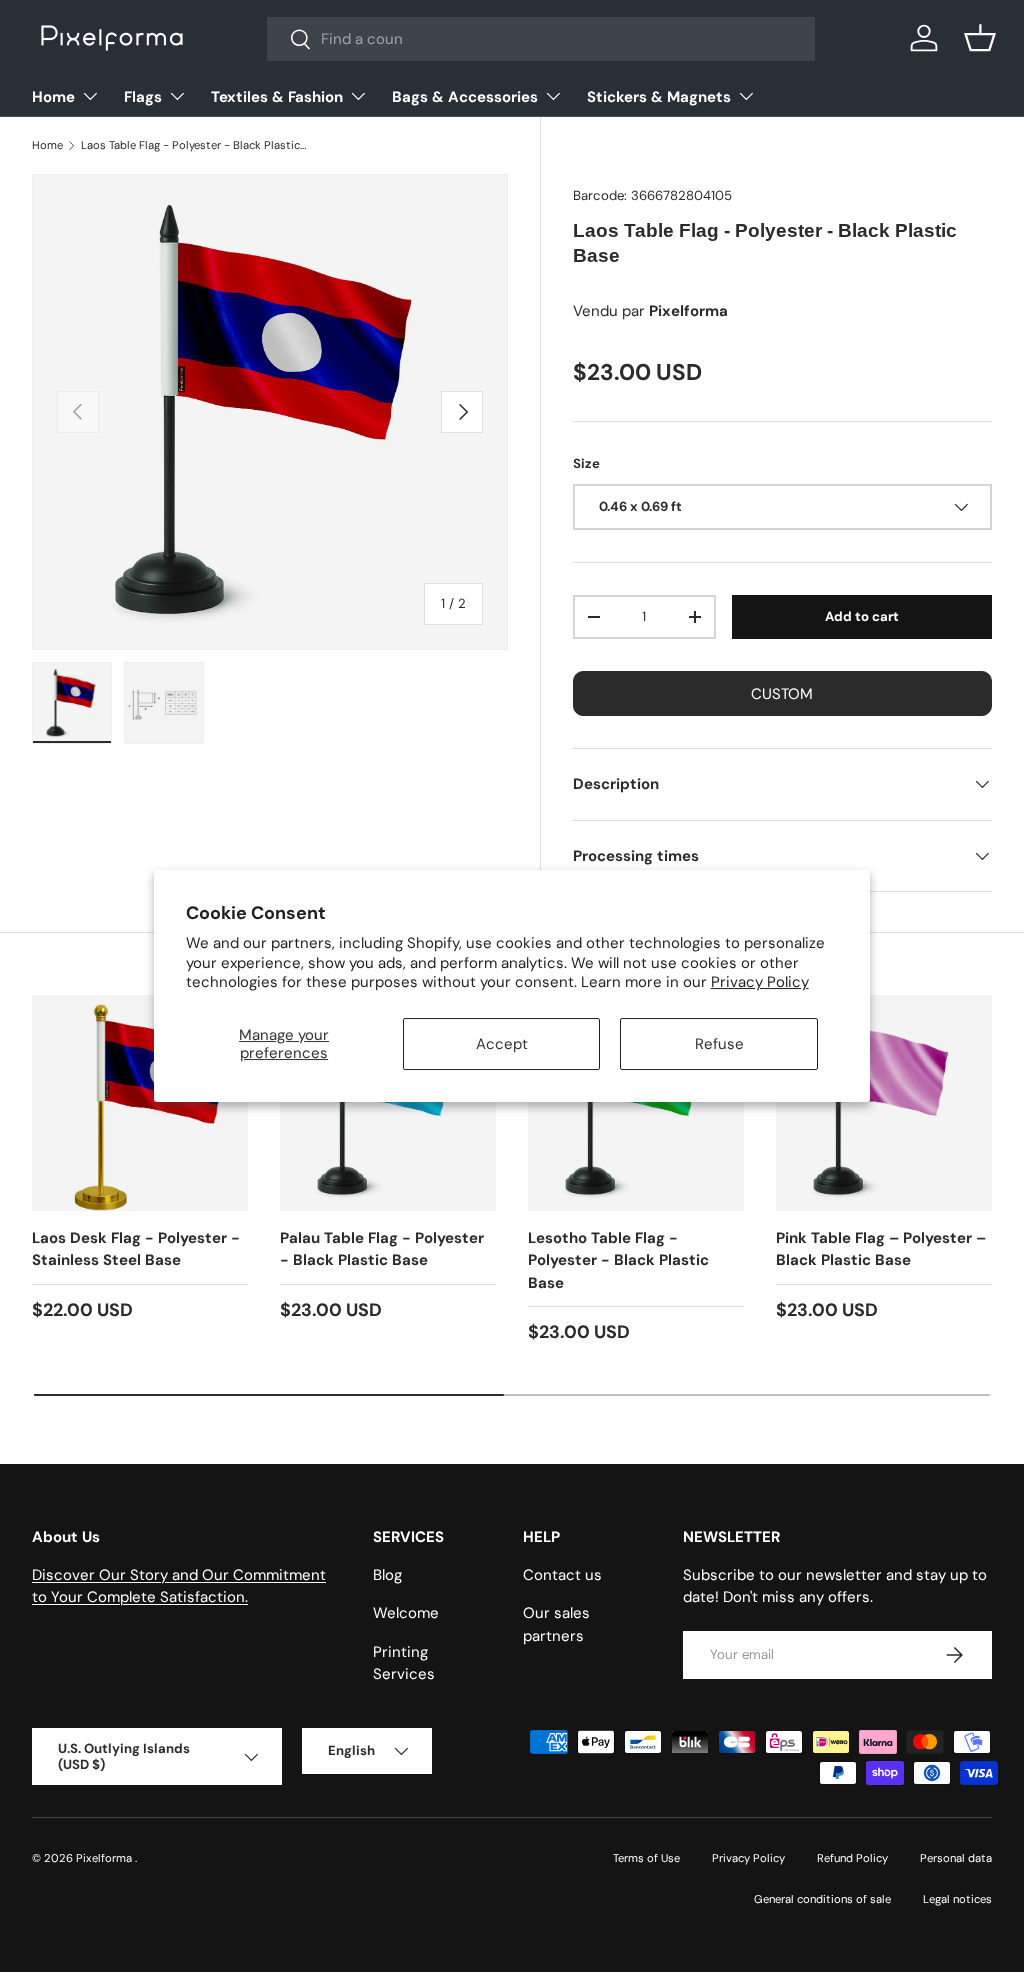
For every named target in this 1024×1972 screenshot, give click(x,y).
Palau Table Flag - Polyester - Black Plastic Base (382, 1249)
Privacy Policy (760, 982)
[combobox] (541, 39)
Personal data (956, 1858)
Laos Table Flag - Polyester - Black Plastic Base (193, 145)
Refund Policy (852, 1858)
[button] (980, 38)
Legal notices (957, 1899)
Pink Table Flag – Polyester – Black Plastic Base (881, 1249)
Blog (387, 1575)
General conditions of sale (822, 1899)
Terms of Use (646, 1858)
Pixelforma (105, 1858)
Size (586, 463)
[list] (270, 412)
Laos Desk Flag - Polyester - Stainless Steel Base (136, 1249)
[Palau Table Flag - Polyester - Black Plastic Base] (388, 1103)
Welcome (406, 1613)
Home (47, 145)
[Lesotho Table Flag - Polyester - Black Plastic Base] (636, 1103)
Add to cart (862, 616)
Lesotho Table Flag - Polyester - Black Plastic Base (618, 1260)
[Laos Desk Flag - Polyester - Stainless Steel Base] (140, 1103)
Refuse (719, 1044)
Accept (502, 1044)
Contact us (562, 1575)
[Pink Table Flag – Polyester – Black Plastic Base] (884, 1103)
